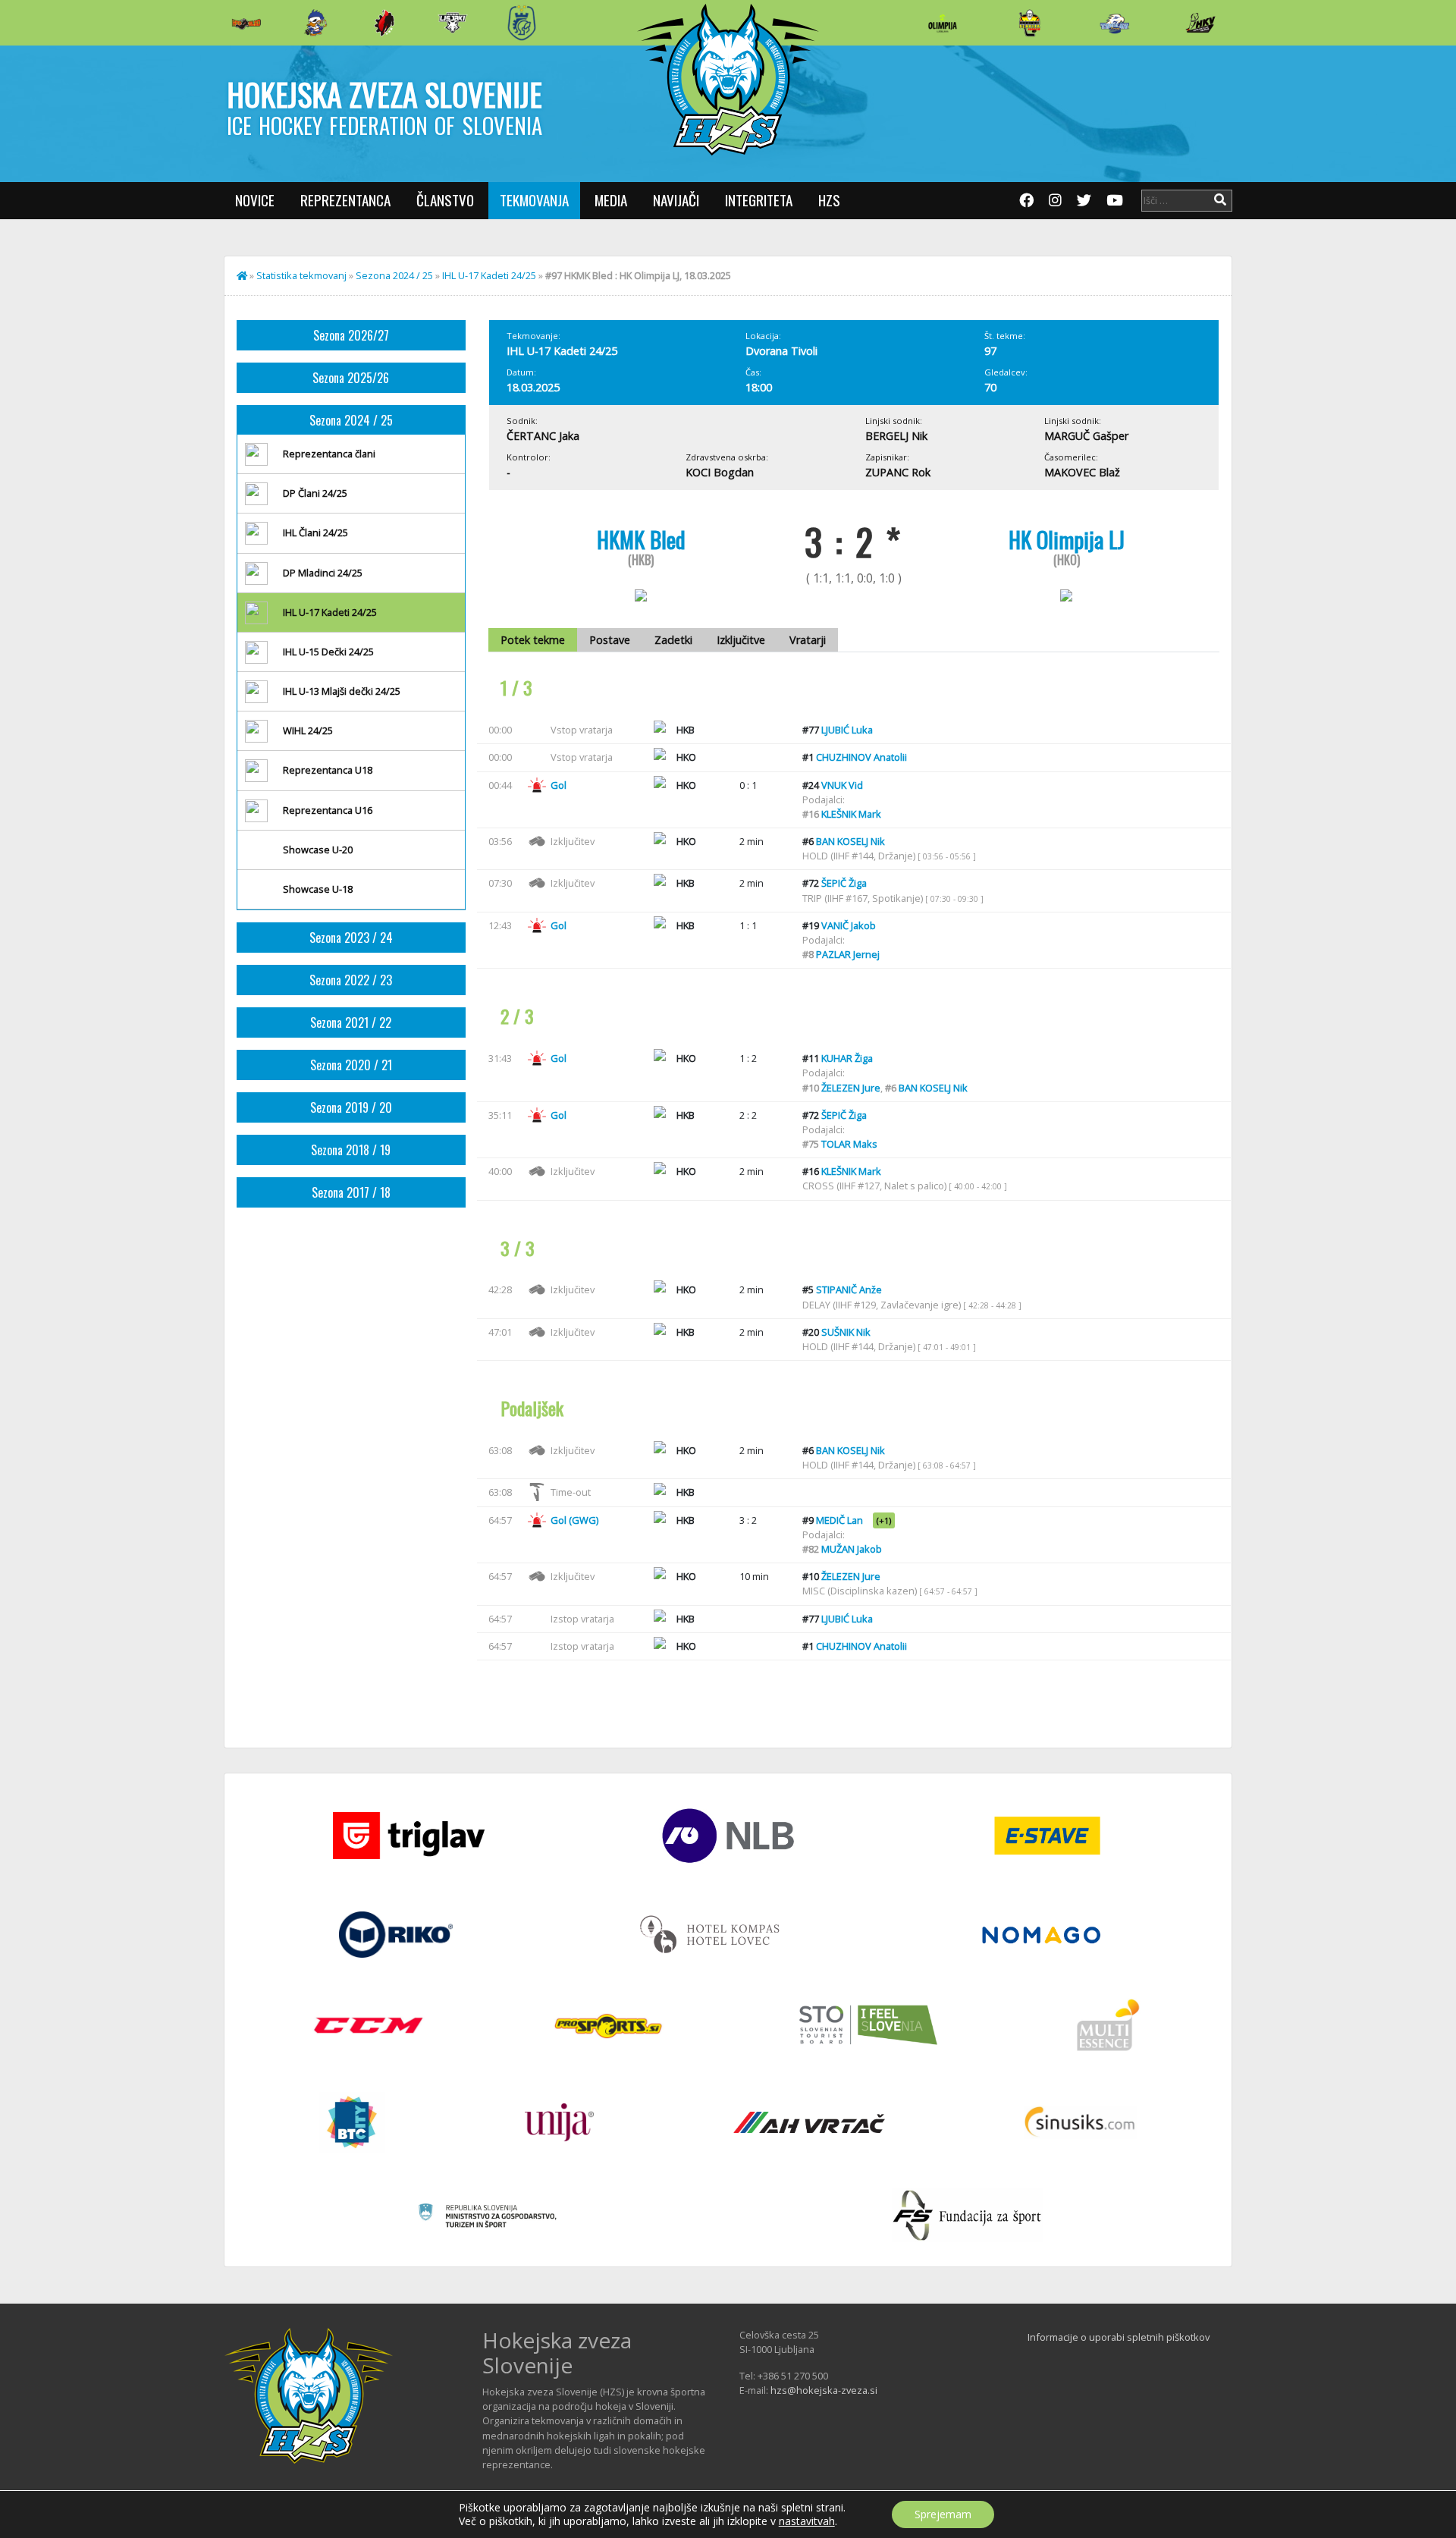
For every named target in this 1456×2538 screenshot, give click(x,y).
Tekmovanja (534, 200)
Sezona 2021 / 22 (351, 1022)
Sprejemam (943, 2514)
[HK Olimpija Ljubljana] (943, 22)
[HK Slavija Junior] (1029, 23)
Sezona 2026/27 (351, 335)
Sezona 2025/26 (351, 378)
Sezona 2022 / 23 (351, 980)
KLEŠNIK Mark (851, 814)
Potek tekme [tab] (533, 640)
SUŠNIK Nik (846, 1332)
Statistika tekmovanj (301, 275)
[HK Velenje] (1200, 23)
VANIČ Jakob (849, 925)
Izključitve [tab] (741, 640)
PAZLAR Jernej (848, 954)
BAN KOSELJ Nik (850, 841)
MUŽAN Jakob (852, 1549)
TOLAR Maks (849, 1144)
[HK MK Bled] (315, 23)
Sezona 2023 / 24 (351, 938)
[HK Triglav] (1115, 23)
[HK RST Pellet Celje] (522, 23)
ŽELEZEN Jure (851, 1088)
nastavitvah (807, 2521)
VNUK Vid (842, 785)
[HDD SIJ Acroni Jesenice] (384, 23)
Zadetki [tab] (673, 640)
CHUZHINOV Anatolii (861, 757)
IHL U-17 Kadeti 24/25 (489, 275)
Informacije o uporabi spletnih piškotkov (1119, 2337)
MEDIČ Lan (839, 1520)
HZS (829, 200)
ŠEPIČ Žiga (844, 883)
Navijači (676, 200)
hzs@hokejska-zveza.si (824, 2390)
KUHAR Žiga (847, 1058)
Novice (255, 200)
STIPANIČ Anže (849, 1289)
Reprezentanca (345, 200)
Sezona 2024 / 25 (394, 275)
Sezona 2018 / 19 (351, 1150)
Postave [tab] (610, 640)
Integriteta (759, 200)
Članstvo (445, 200)
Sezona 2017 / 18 (351, 1192)
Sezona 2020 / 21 (351, 1065)
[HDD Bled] (246, 23)
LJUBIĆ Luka (847, 730)
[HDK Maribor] (453, 22)
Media (611, 200)
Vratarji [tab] (808, 640)
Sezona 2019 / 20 (351, 1107)
